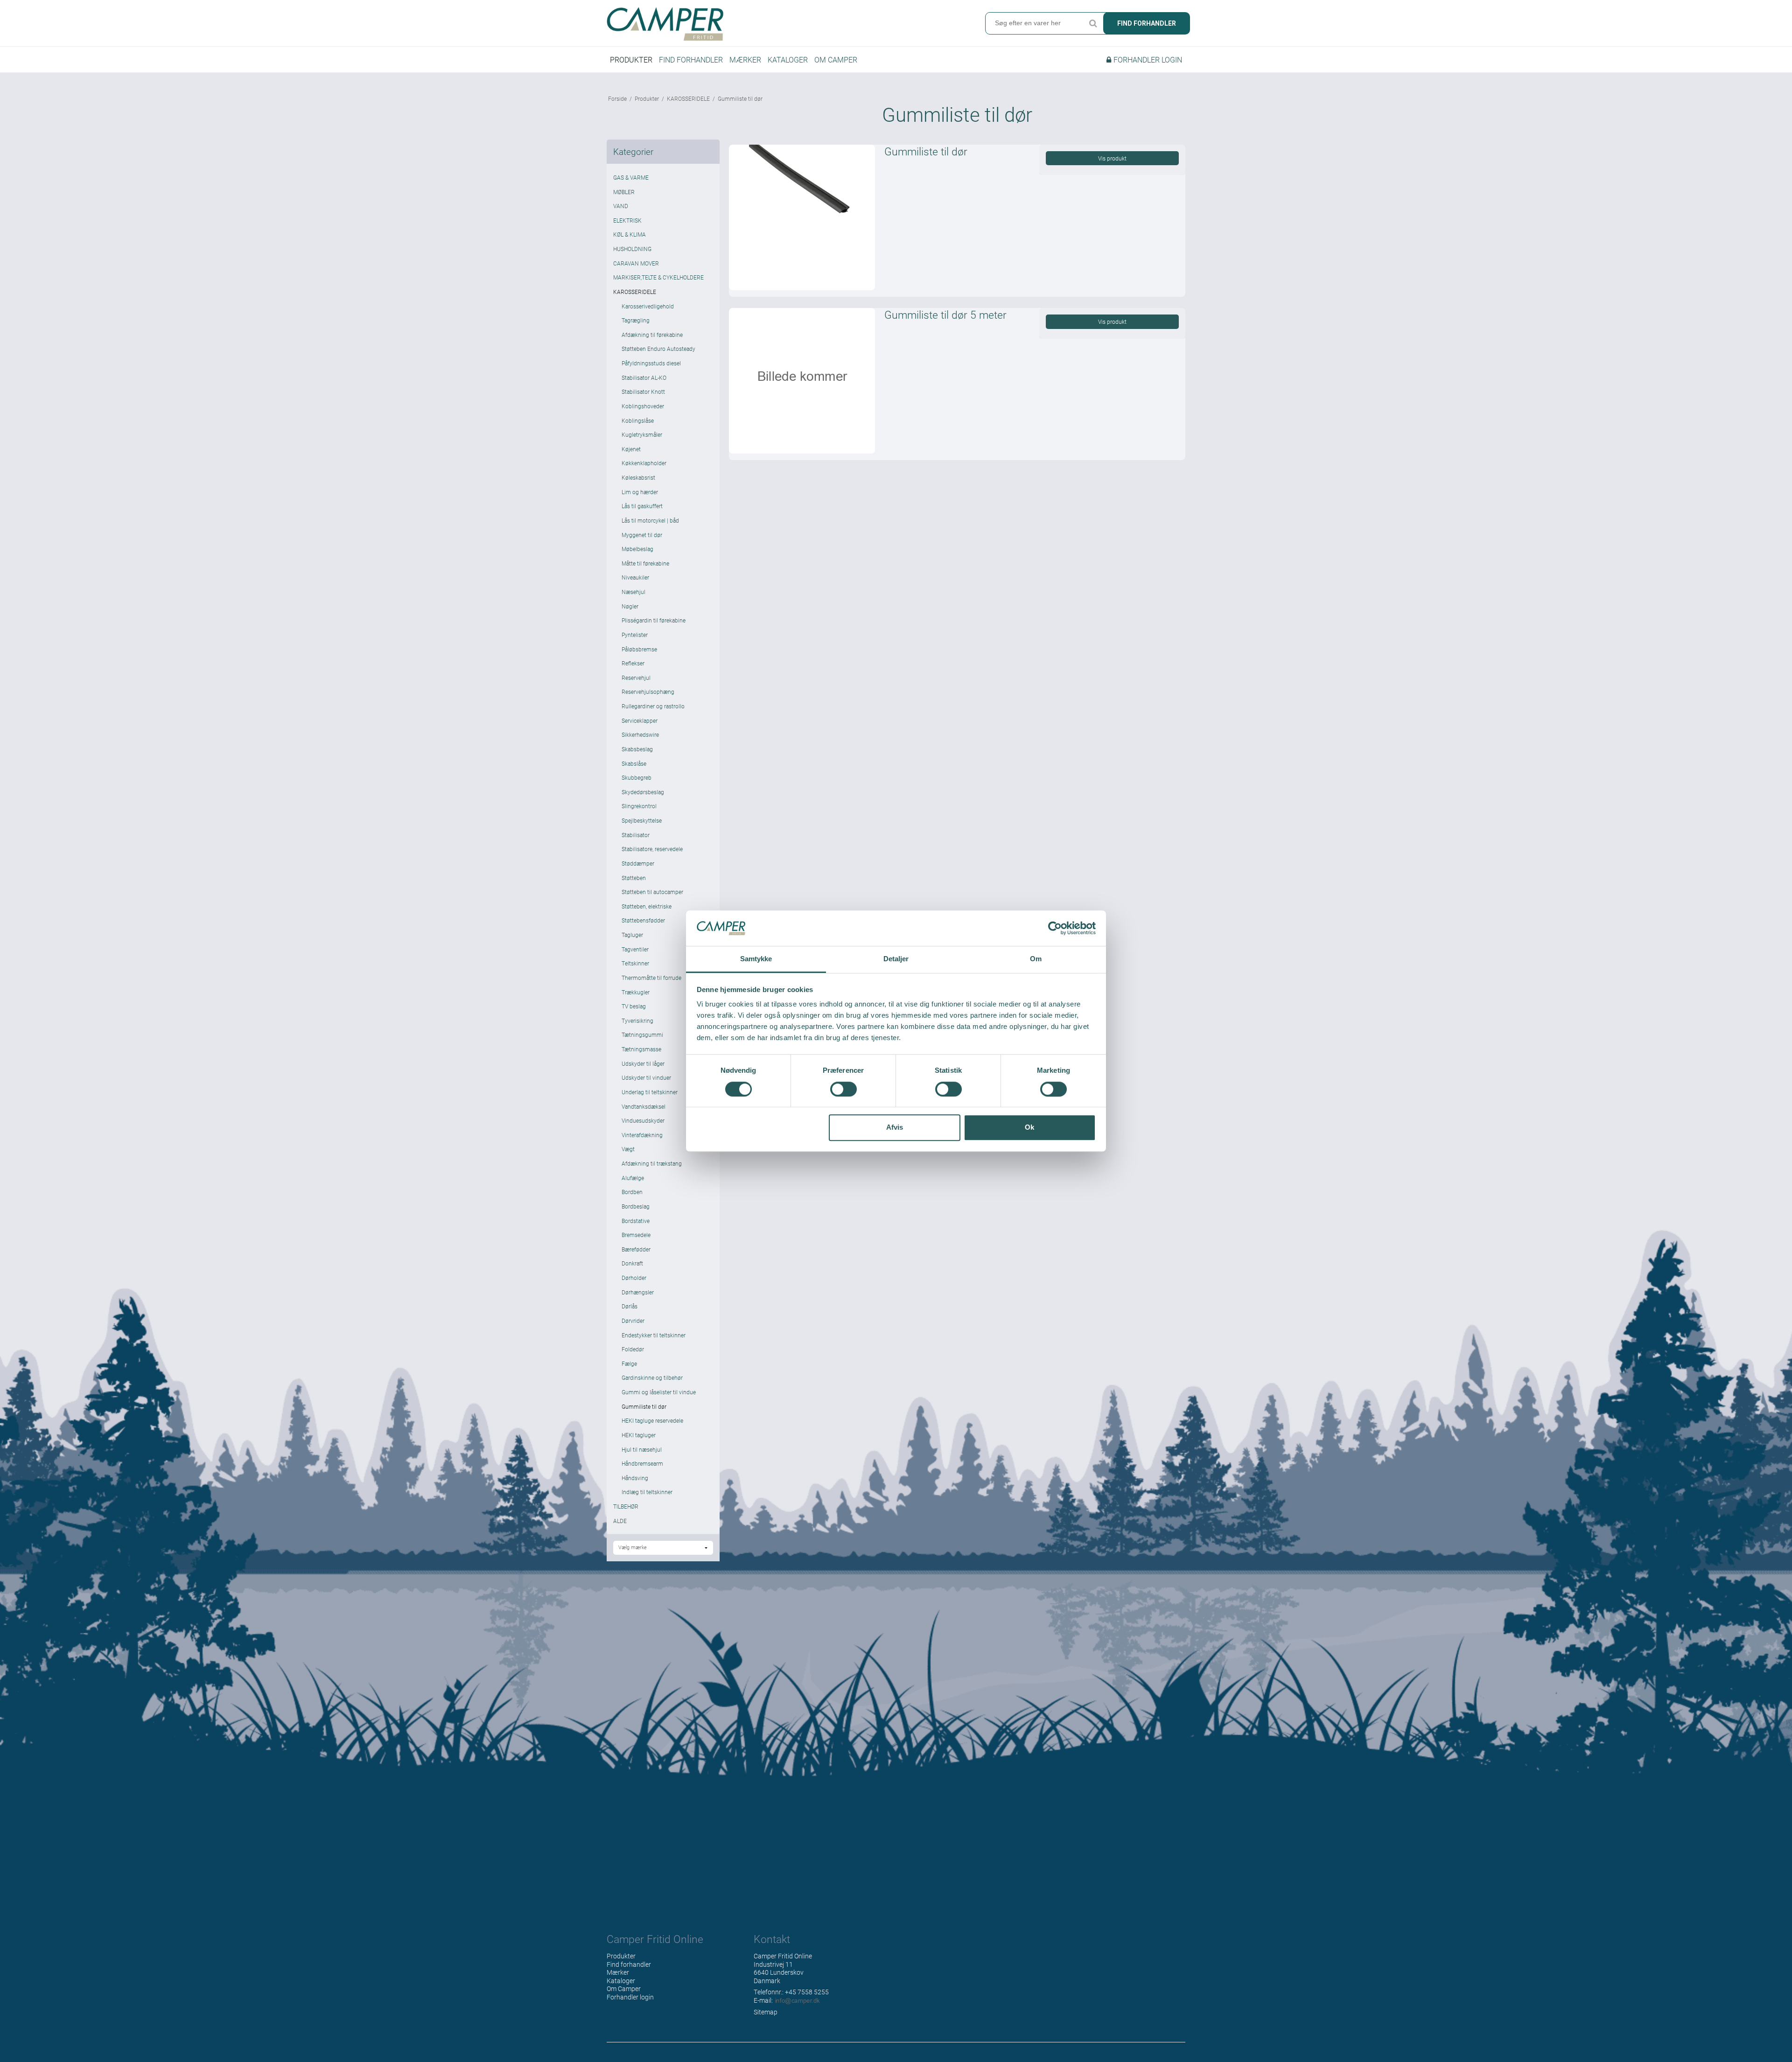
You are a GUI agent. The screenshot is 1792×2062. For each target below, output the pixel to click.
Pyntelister (635, 635)
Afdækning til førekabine (652, 335)
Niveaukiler (635, 577)
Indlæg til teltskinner (647, 1492)
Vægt (628, 1149)
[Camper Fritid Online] (749, 24)
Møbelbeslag (637, 549)
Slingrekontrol (639, 806)
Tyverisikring (637, 1021)
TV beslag (634, 1006)
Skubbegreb (637, 777)
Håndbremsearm (642, 1463)
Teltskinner (635, 963)
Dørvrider (633, 1321)
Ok (1029, 1127)
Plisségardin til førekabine (654, 620)
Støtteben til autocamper (652, 892)
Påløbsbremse (639, 649)
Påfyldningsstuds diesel (651, 363)
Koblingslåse (638, 420)
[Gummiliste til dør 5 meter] (802, 381)
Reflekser (633, 663)
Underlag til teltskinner (650, 1092)
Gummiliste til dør (644, 1406)
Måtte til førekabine (645, 563)
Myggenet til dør (642, 535)
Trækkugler (636, 992)
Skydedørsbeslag (643, 792)
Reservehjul (636, 678)
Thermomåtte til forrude (651, 978)
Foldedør (633, 1349)
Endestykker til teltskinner (654, 1335)
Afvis (895, 1127)
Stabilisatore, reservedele (652, 849)
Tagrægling (636, 320)
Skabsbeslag (637, 749)
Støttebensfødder (643, 920)
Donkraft (632, 1263)
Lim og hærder (640, 492)
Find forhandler (1147, 23)
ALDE (620, 1521)
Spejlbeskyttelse (642, 820)
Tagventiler (635, 949)
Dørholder (634, 1278)
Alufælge (633, 1178)
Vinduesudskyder (643, 1120)
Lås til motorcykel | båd (650, 520)
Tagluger (632, 935)
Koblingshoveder (643, 406)
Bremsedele (636, 1235)
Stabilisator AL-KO (644, 377)
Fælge (629, 1363)
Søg (1093, 23)
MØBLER (624, 192)
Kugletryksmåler (642, 434)
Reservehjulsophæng (648, 692)
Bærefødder (636, 1249)
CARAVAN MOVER (636, 263)
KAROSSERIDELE (635, 292)
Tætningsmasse (641, 1049)
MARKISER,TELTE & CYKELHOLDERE (658, 277)
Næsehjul (633, 592)
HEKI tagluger (639, 1435)
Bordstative (636, 1221)
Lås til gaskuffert (642, 506)
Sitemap (766, 2012)
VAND (621, 206)
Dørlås (630, 1306)
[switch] (843, 1089)
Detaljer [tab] (896, 959)
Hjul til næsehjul (642, 1449)
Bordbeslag (636, 1206)
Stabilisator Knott (643, 391)
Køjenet (631, 449)
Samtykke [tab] (756, 959)
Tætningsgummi (642, 1034)
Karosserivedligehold (648, 306)
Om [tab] (1036, 959)
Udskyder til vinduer (646, 1077)
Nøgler (630, 606)
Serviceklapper (640, 720)
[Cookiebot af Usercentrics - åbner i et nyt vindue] (1055, 928)
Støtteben (634, 878)
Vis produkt (1112, 158)
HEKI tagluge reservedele (652, 1420)
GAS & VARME (631, 177)
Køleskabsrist (638, 477)
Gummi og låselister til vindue (659, 1392)
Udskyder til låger (643, 1063)
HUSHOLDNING (632, 249)
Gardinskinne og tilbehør (652, 1377)
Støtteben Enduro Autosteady (658, 349)
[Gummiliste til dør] (802, 217)
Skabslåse (634, 763)
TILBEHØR (626, 1506)
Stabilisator (636, 835)
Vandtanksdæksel (644, 1106)
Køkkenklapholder (644, 463)
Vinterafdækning (642, 1135)
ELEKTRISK (627, 220)
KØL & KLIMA (630, 234)
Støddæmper (638, 863)
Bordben (632, 1192)
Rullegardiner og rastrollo (653, 706)
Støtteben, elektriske (647, 906)
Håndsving (635, 1478)
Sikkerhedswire (640, 734)
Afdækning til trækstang (652, 1163)
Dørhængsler (638, 1292)
